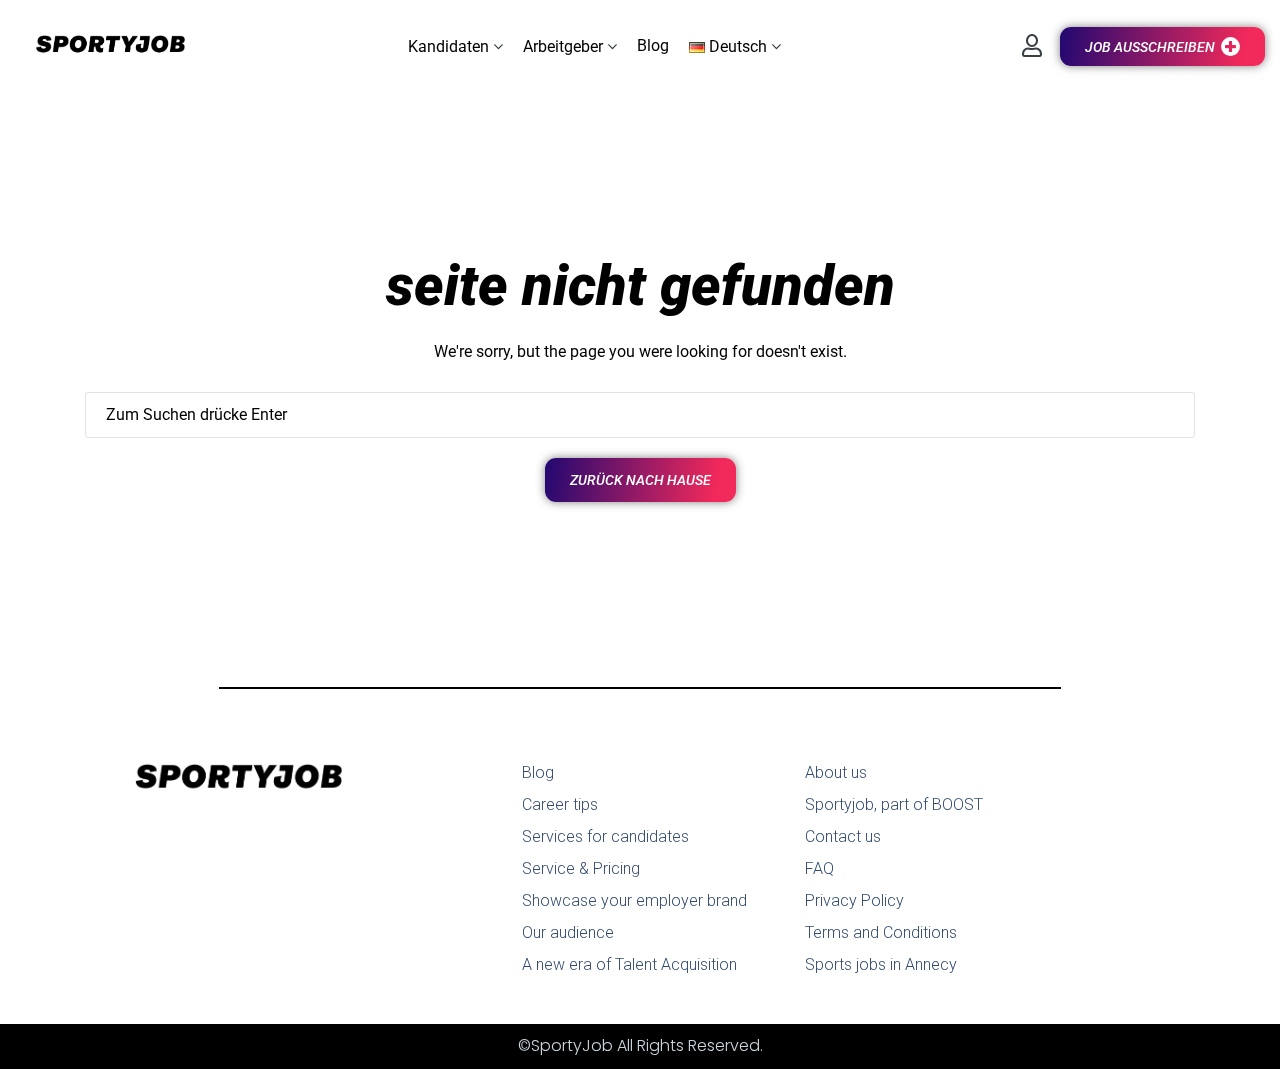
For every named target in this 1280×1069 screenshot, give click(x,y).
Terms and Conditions (881, 932)
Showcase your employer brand (634, 900)
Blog (538, 772)
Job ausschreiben (1150, 47)
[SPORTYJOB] (100, 45)
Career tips (560, 804)
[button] (455, 46)
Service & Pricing (581, 868)
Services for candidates (605, 836)
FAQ (819, 868)
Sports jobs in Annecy (881, 964)
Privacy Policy (854, 900)
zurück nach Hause (640, 480)
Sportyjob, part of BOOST (894, 804)
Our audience (568, 932)
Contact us (843, 836)
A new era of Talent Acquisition (629, 964)
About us (836, 772)
